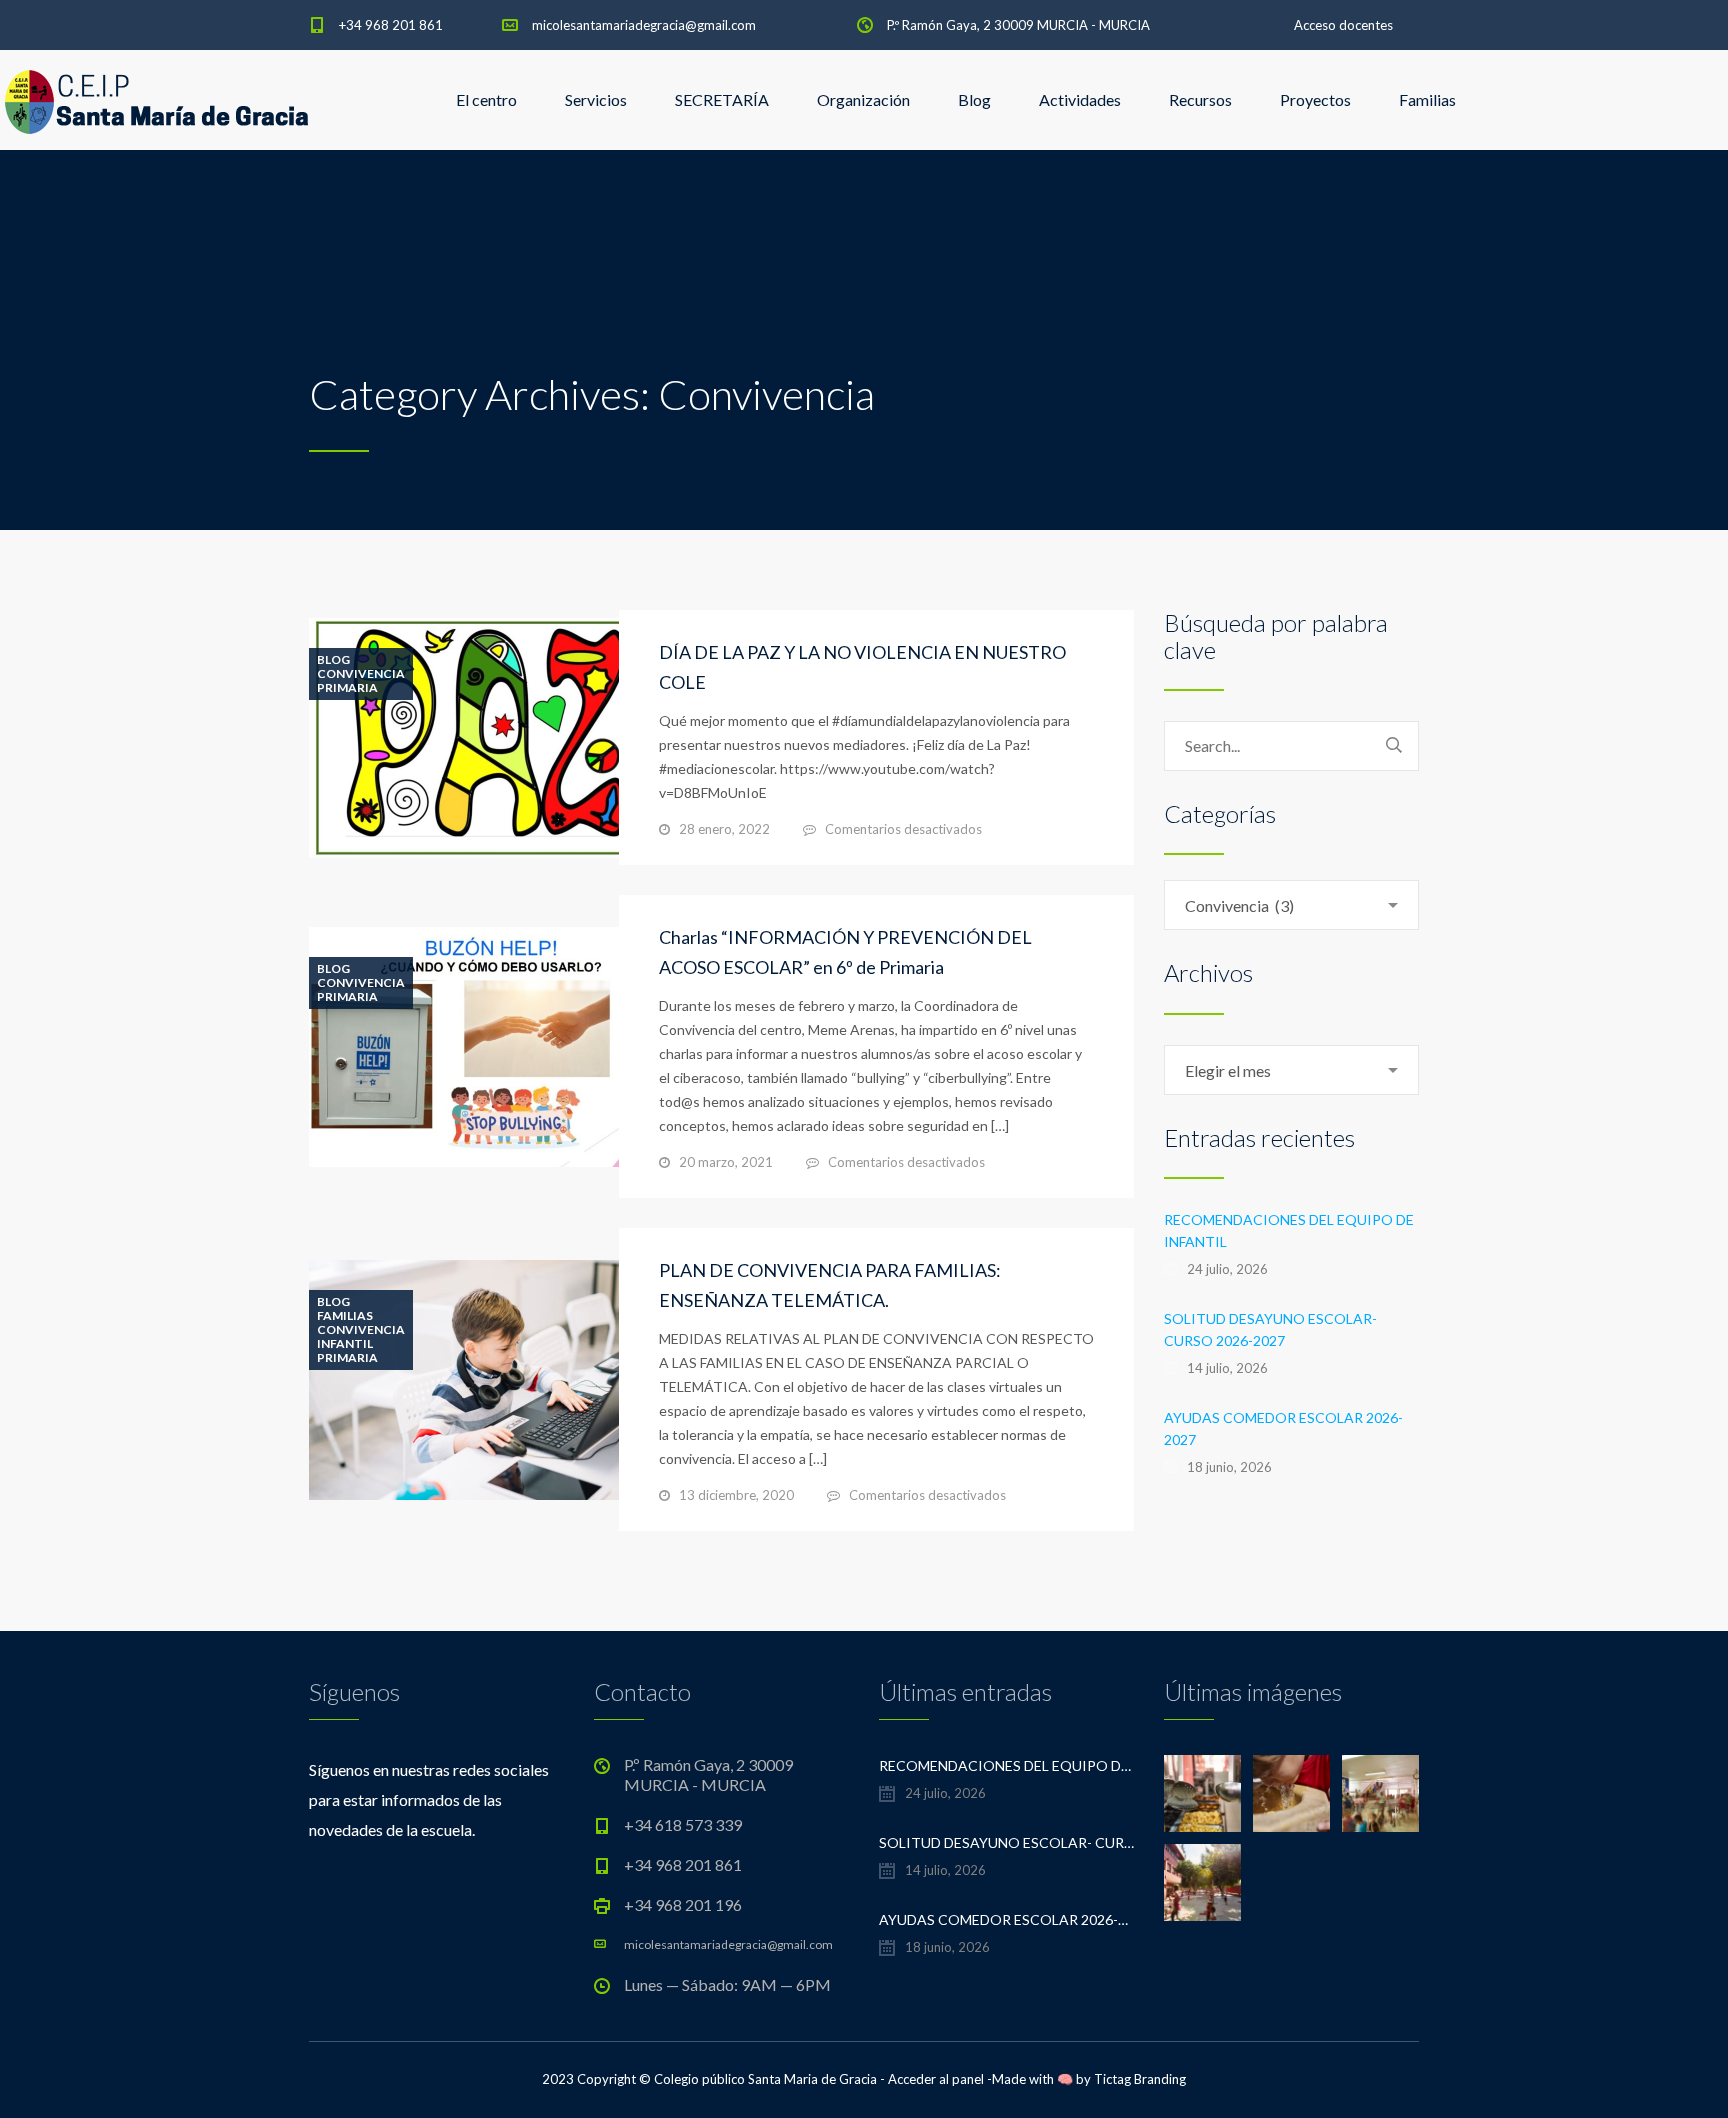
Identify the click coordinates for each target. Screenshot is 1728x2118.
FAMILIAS (345, 1316)
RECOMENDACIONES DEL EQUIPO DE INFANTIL (1289, 1230)
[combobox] (1291, 905)
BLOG (333, 660)
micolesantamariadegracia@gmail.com (644, 25)
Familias (1427, 99)
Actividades (1080, 99)
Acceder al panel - (940, 2079)
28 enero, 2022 (724, 829)
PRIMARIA (347, 688)
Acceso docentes (1343, 25)
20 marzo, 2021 (726, 1162)
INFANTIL (345, 1344)
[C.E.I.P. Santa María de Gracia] (157, 100)
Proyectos (1315, 99)
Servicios (596, 99)
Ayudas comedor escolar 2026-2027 (1283, 1428)
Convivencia (361, 674)
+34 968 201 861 (391, 25)
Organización (863, 99)
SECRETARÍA (722, 99)
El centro (486, 99)
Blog (974, 99)
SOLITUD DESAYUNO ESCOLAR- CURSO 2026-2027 (1270, 1329)
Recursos (1200, 99)
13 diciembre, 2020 (736, 1495)
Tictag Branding (1140, 2079)
